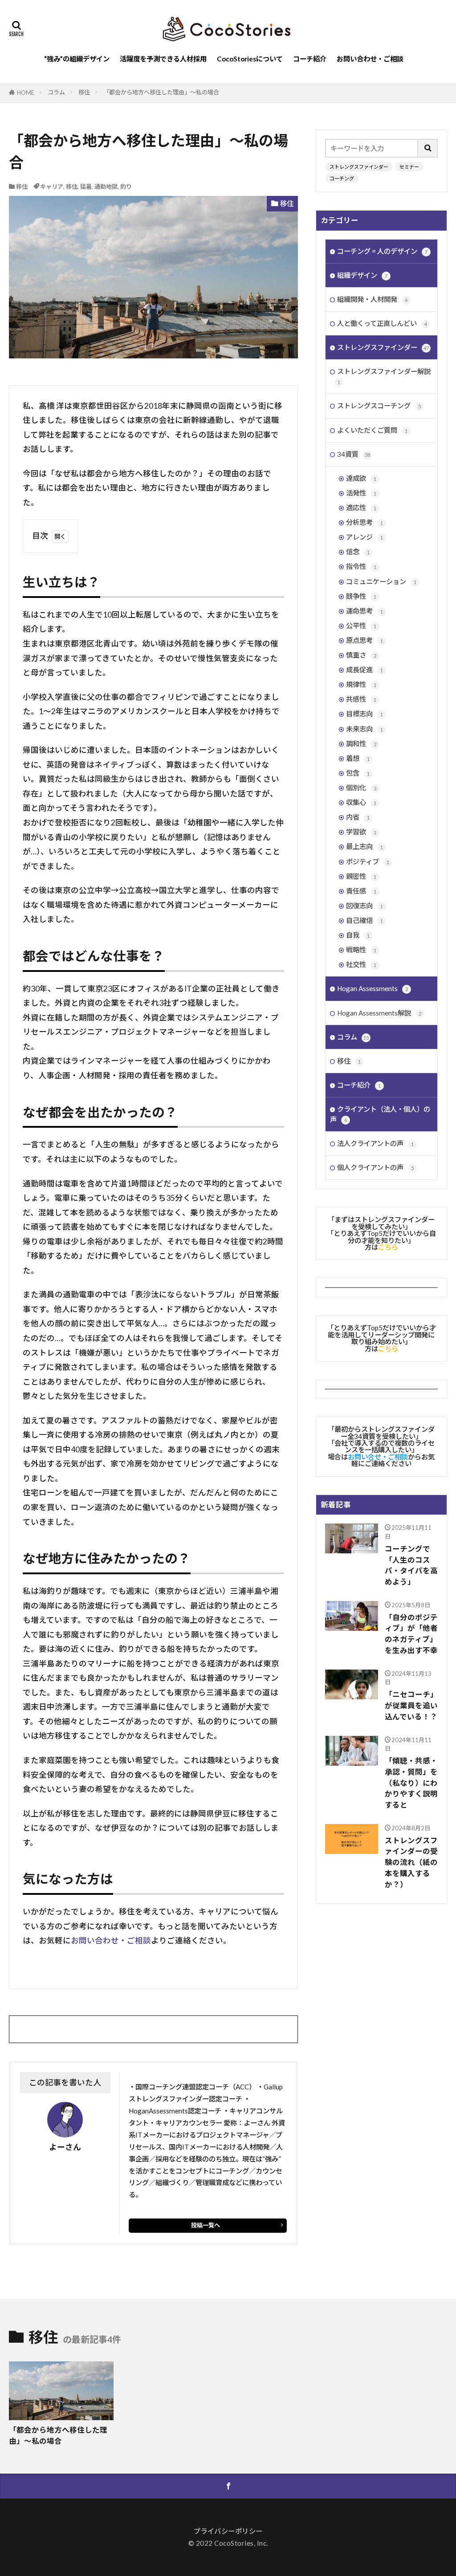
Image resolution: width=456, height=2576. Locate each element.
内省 (358, 817)
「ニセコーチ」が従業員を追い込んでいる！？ (411, 1706)
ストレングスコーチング (379, 406)
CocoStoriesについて (250, 59)
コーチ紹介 (310, 59)
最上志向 (364, 846)
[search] (428, 148)
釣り (126, 187)
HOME (26, 93)
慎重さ (361, 655)
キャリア (52, 187)
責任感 (361, 891)
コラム (56, 92)
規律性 (361, 684)
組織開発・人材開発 (372, 299)
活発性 (361, 493)
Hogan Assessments (373, 988)
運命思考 (364, 611)
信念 (358, 552)
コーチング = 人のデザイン (382, 251)
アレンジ (364, 537)
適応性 (361, 508)
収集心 (361, 802)
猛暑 (86, 187)
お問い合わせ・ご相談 (370, 59)
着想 (358, 758)
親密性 (361, 876)
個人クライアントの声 (375, 1167)
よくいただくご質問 (372, 430)
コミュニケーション (381, 581)
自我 (358, 935)
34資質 (354, 454)
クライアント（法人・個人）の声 (380, 1114)
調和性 (361, 744)
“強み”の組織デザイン (77, 59)
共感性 (361, 699)
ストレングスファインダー (359, 167)
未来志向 (364, 729)
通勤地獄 (106, 187)
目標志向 (364, 714)
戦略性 (361, 950)
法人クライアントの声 (375, 1143)
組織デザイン (362, 275)
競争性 (361, 596)
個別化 (361, 788)
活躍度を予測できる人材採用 (163, 59)
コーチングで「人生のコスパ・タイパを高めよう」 (411, 1565)
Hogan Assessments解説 (379, 1013)
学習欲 (361, 832)
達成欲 (361, 478)
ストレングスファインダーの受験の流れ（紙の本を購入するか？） (411, 1863)
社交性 (361, 964)
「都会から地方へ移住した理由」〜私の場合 (161, 92)
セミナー (409, 167)
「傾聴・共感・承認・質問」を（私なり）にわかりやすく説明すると (411, 1783)
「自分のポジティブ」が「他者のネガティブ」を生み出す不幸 (411, 1634)
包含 (358, 773)
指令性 (361, 566)
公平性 (361, 626)
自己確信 (364, 920)
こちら (388, 1247)
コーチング (342, 178)
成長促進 (364, 670)
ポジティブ (368, 861)
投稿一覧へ (206, 2225)
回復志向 (364, 906)
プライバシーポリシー (228, 2531)
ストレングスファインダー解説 (384, 376)
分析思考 (364, 522)
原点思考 (364, 640)
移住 (84, 92)
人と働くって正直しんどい (382, 323)
